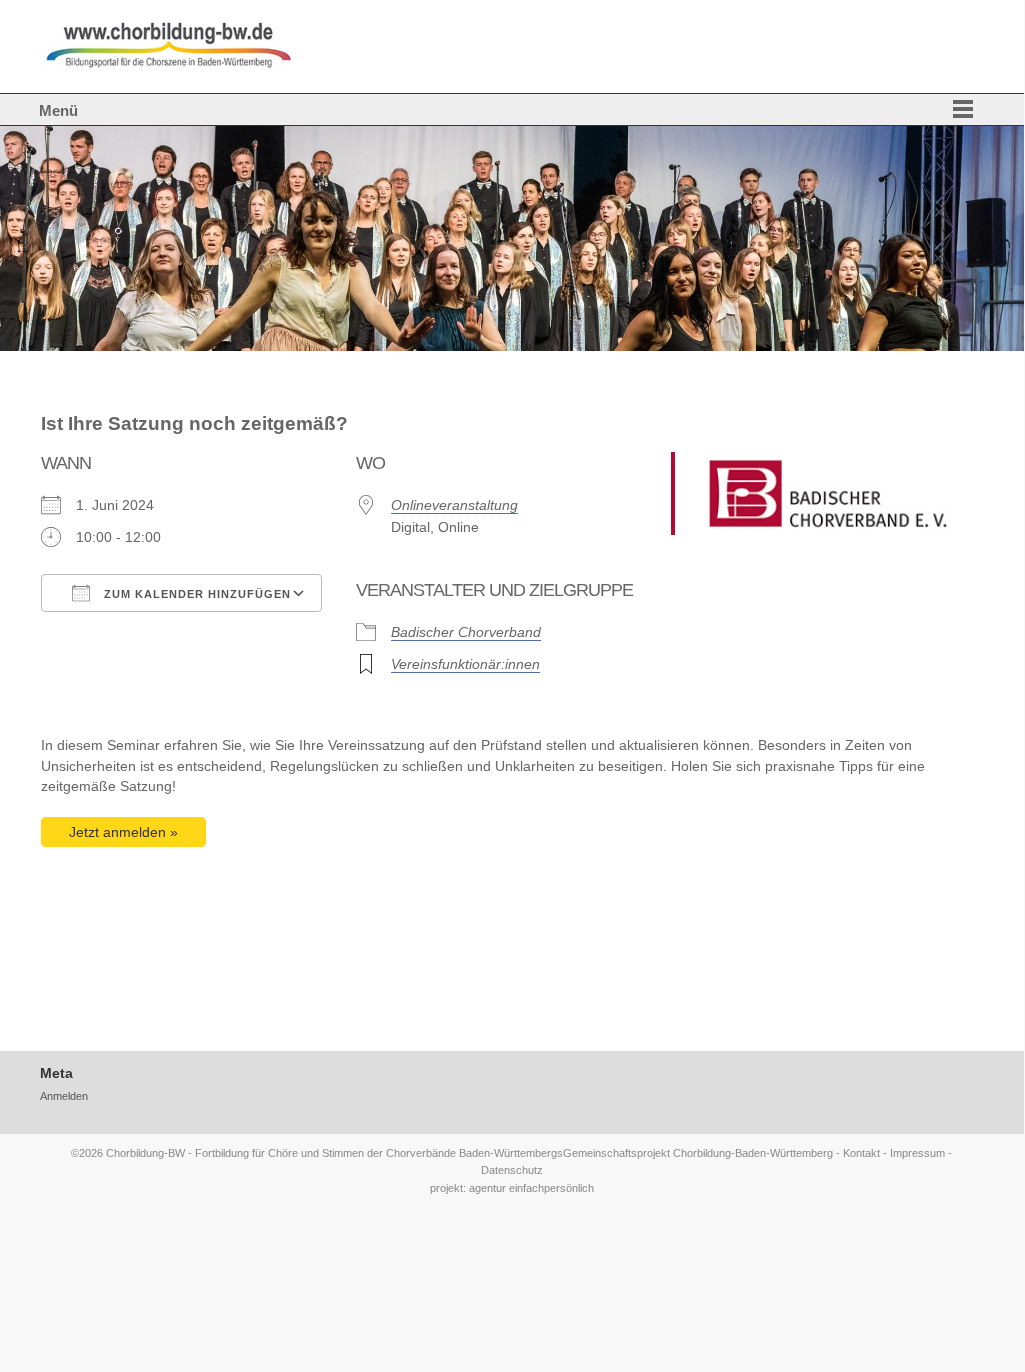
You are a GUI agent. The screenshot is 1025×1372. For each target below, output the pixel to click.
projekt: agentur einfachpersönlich (512, 1188)
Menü (58, 110)
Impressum (917, 1153)
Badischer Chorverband (466, 632)
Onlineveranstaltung (454, 505)
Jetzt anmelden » (123, 832)
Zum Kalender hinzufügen (195, 594)
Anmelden (64, 1096)
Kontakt (861, 1153)
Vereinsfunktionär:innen (465, 664)
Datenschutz (512, 1170)
